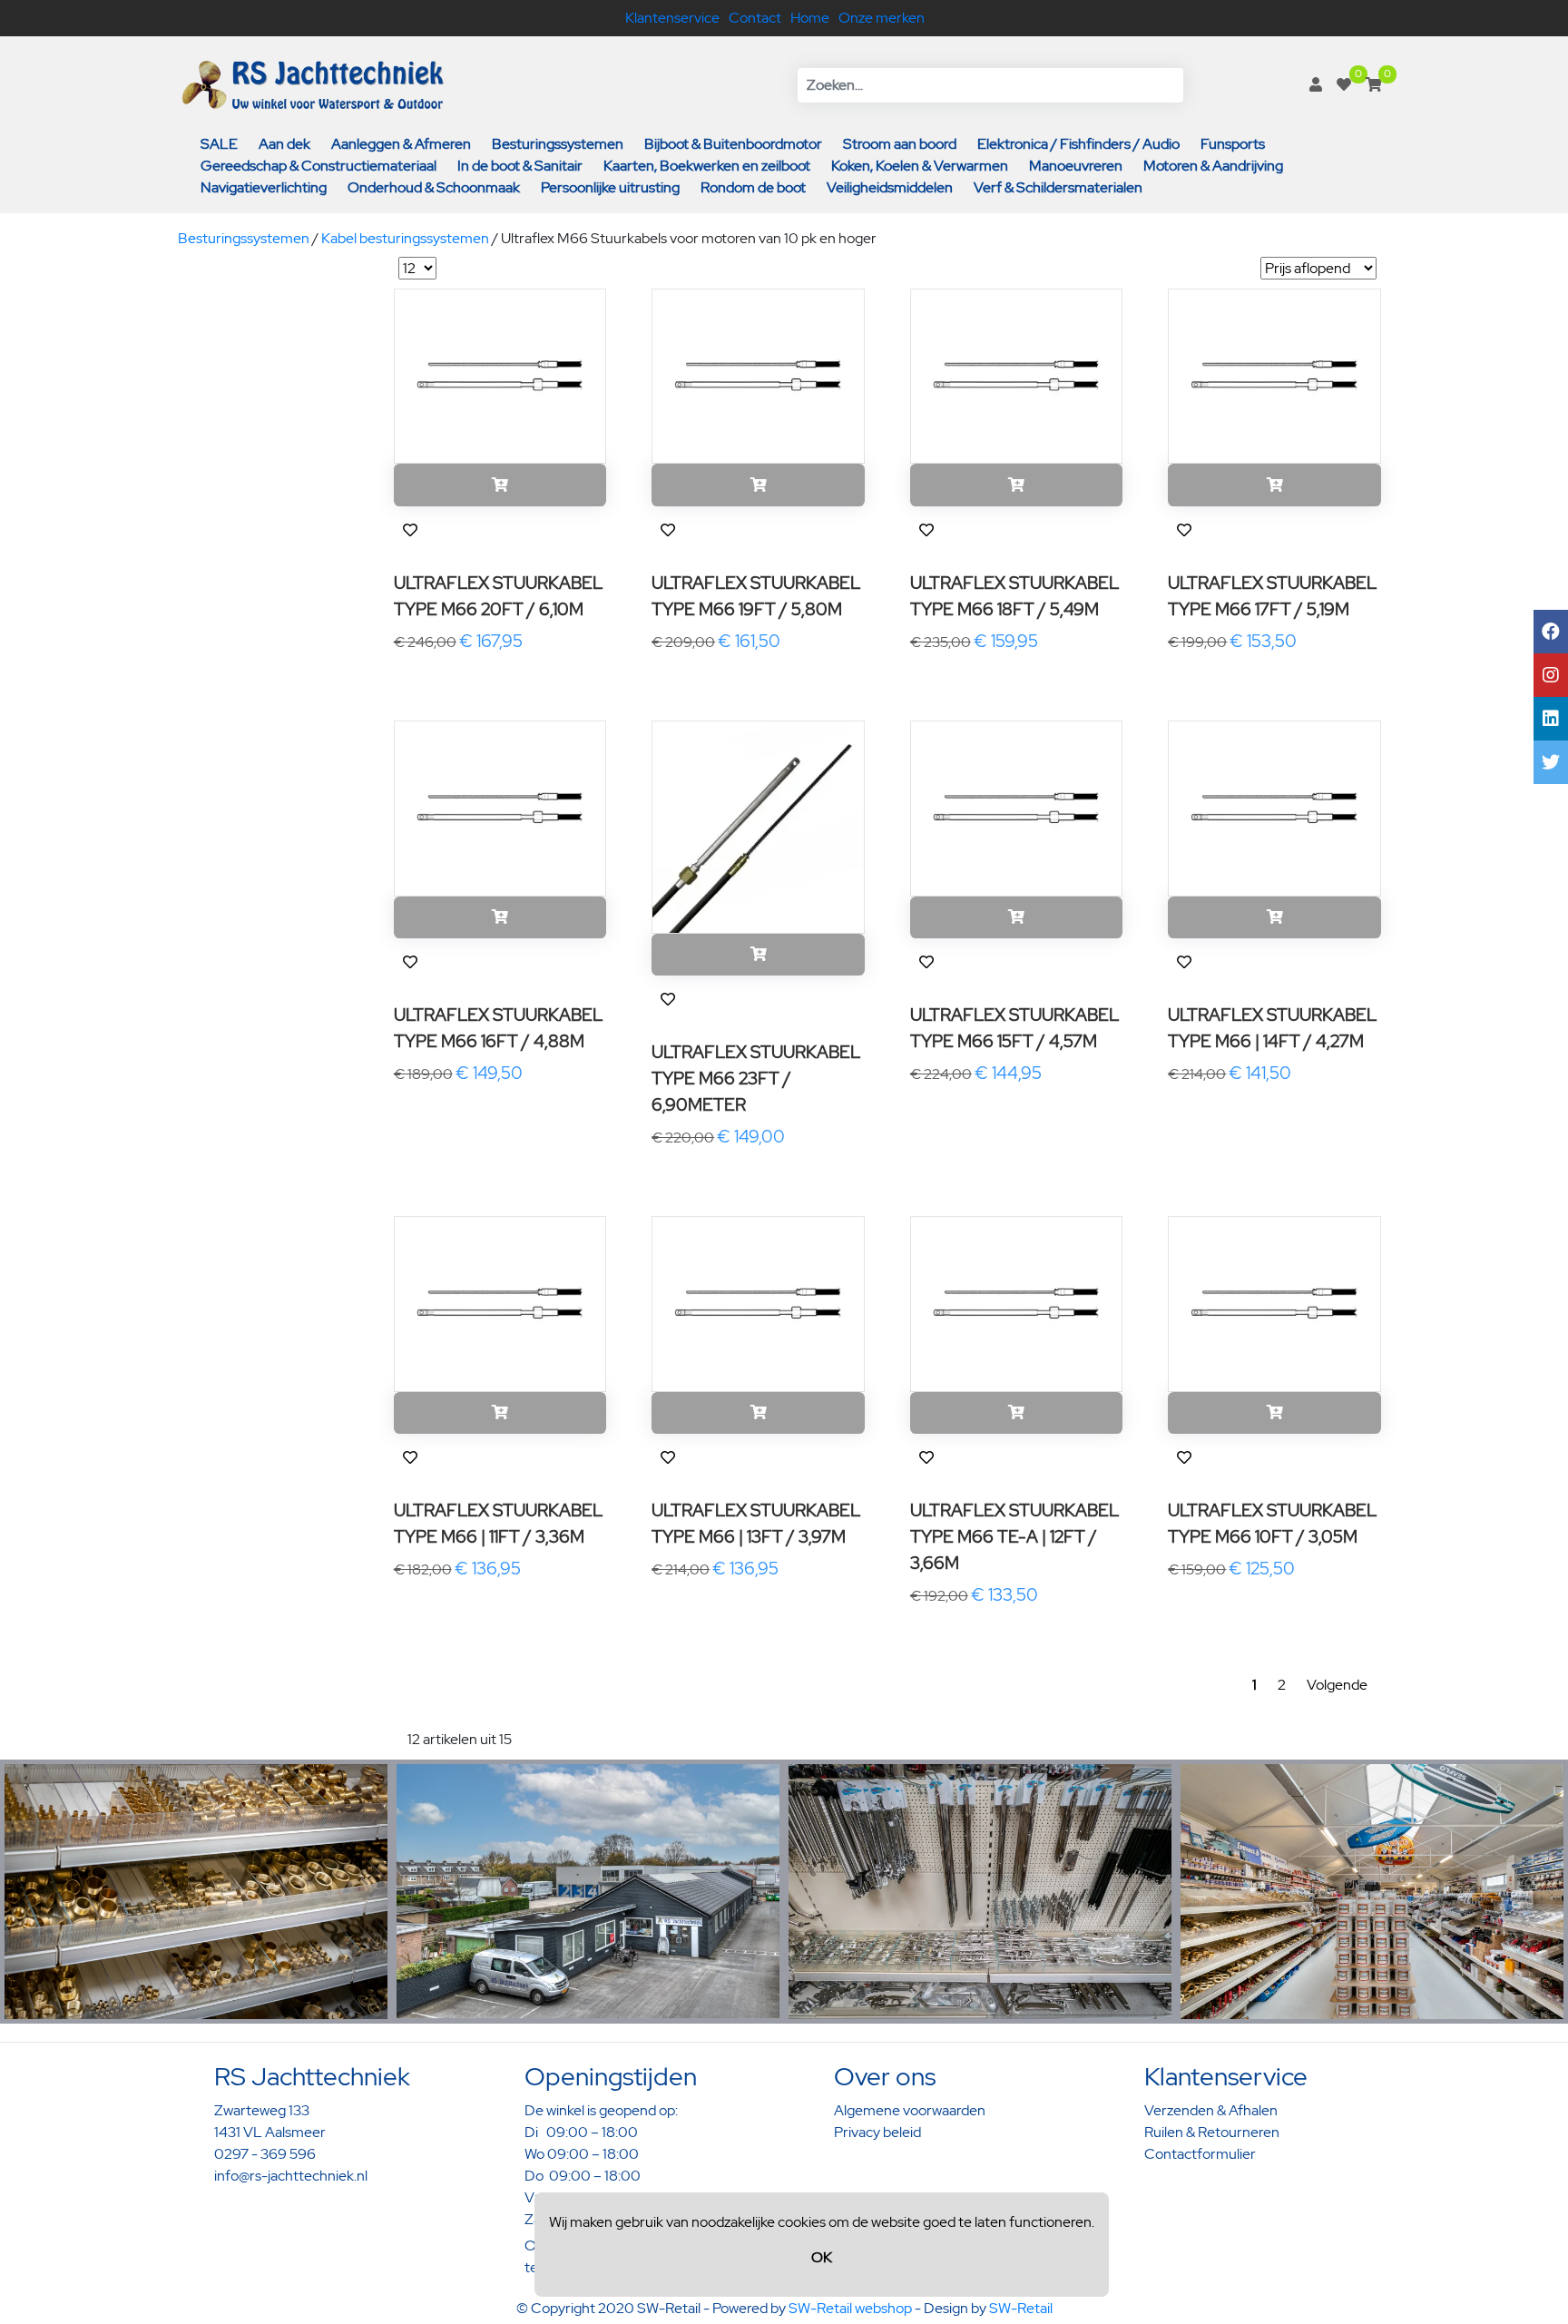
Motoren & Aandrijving (1213, 166)
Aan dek (284, 144)
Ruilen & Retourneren (1212, 2132)
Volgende (1337, 1685)
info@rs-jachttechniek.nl (291, 2176)
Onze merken (882, 18)
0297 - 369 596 (265, 2154)
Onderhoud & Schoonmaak (434, 187)
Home (810, 18)
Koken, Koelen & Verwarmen (920, 166)
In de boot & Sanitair (520, 166)
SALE (219, 144)
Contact (755, 18)
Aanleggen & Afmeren (401, 144)
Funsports (1233, 144)
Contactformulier (1200, 2154)
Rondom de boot (753, 187)
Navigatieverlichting (264, 187)
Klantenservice (672, 18)
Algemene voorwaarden (910, 2110)
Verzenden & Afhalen (1211, 2110)
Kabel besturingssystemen (405, 238)
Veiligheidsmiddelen (890, 187)
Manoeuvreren (1076, 166)
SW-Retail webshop (850, 2308)
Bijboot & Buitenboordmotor (733, 144)
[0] (1344, 85)
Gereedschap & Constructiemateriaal (318, 166)
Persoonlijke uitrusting (610, 187)
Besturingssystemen (558, 144)
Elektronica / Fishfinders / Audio (1078, 144)
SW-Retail (1021, 2308)
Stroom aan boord (900, 144)
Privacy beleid (877, 2132)
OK (822, 2257)
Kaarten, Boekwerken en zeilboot (707, 166)
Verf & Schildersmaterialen (1058, 187)
